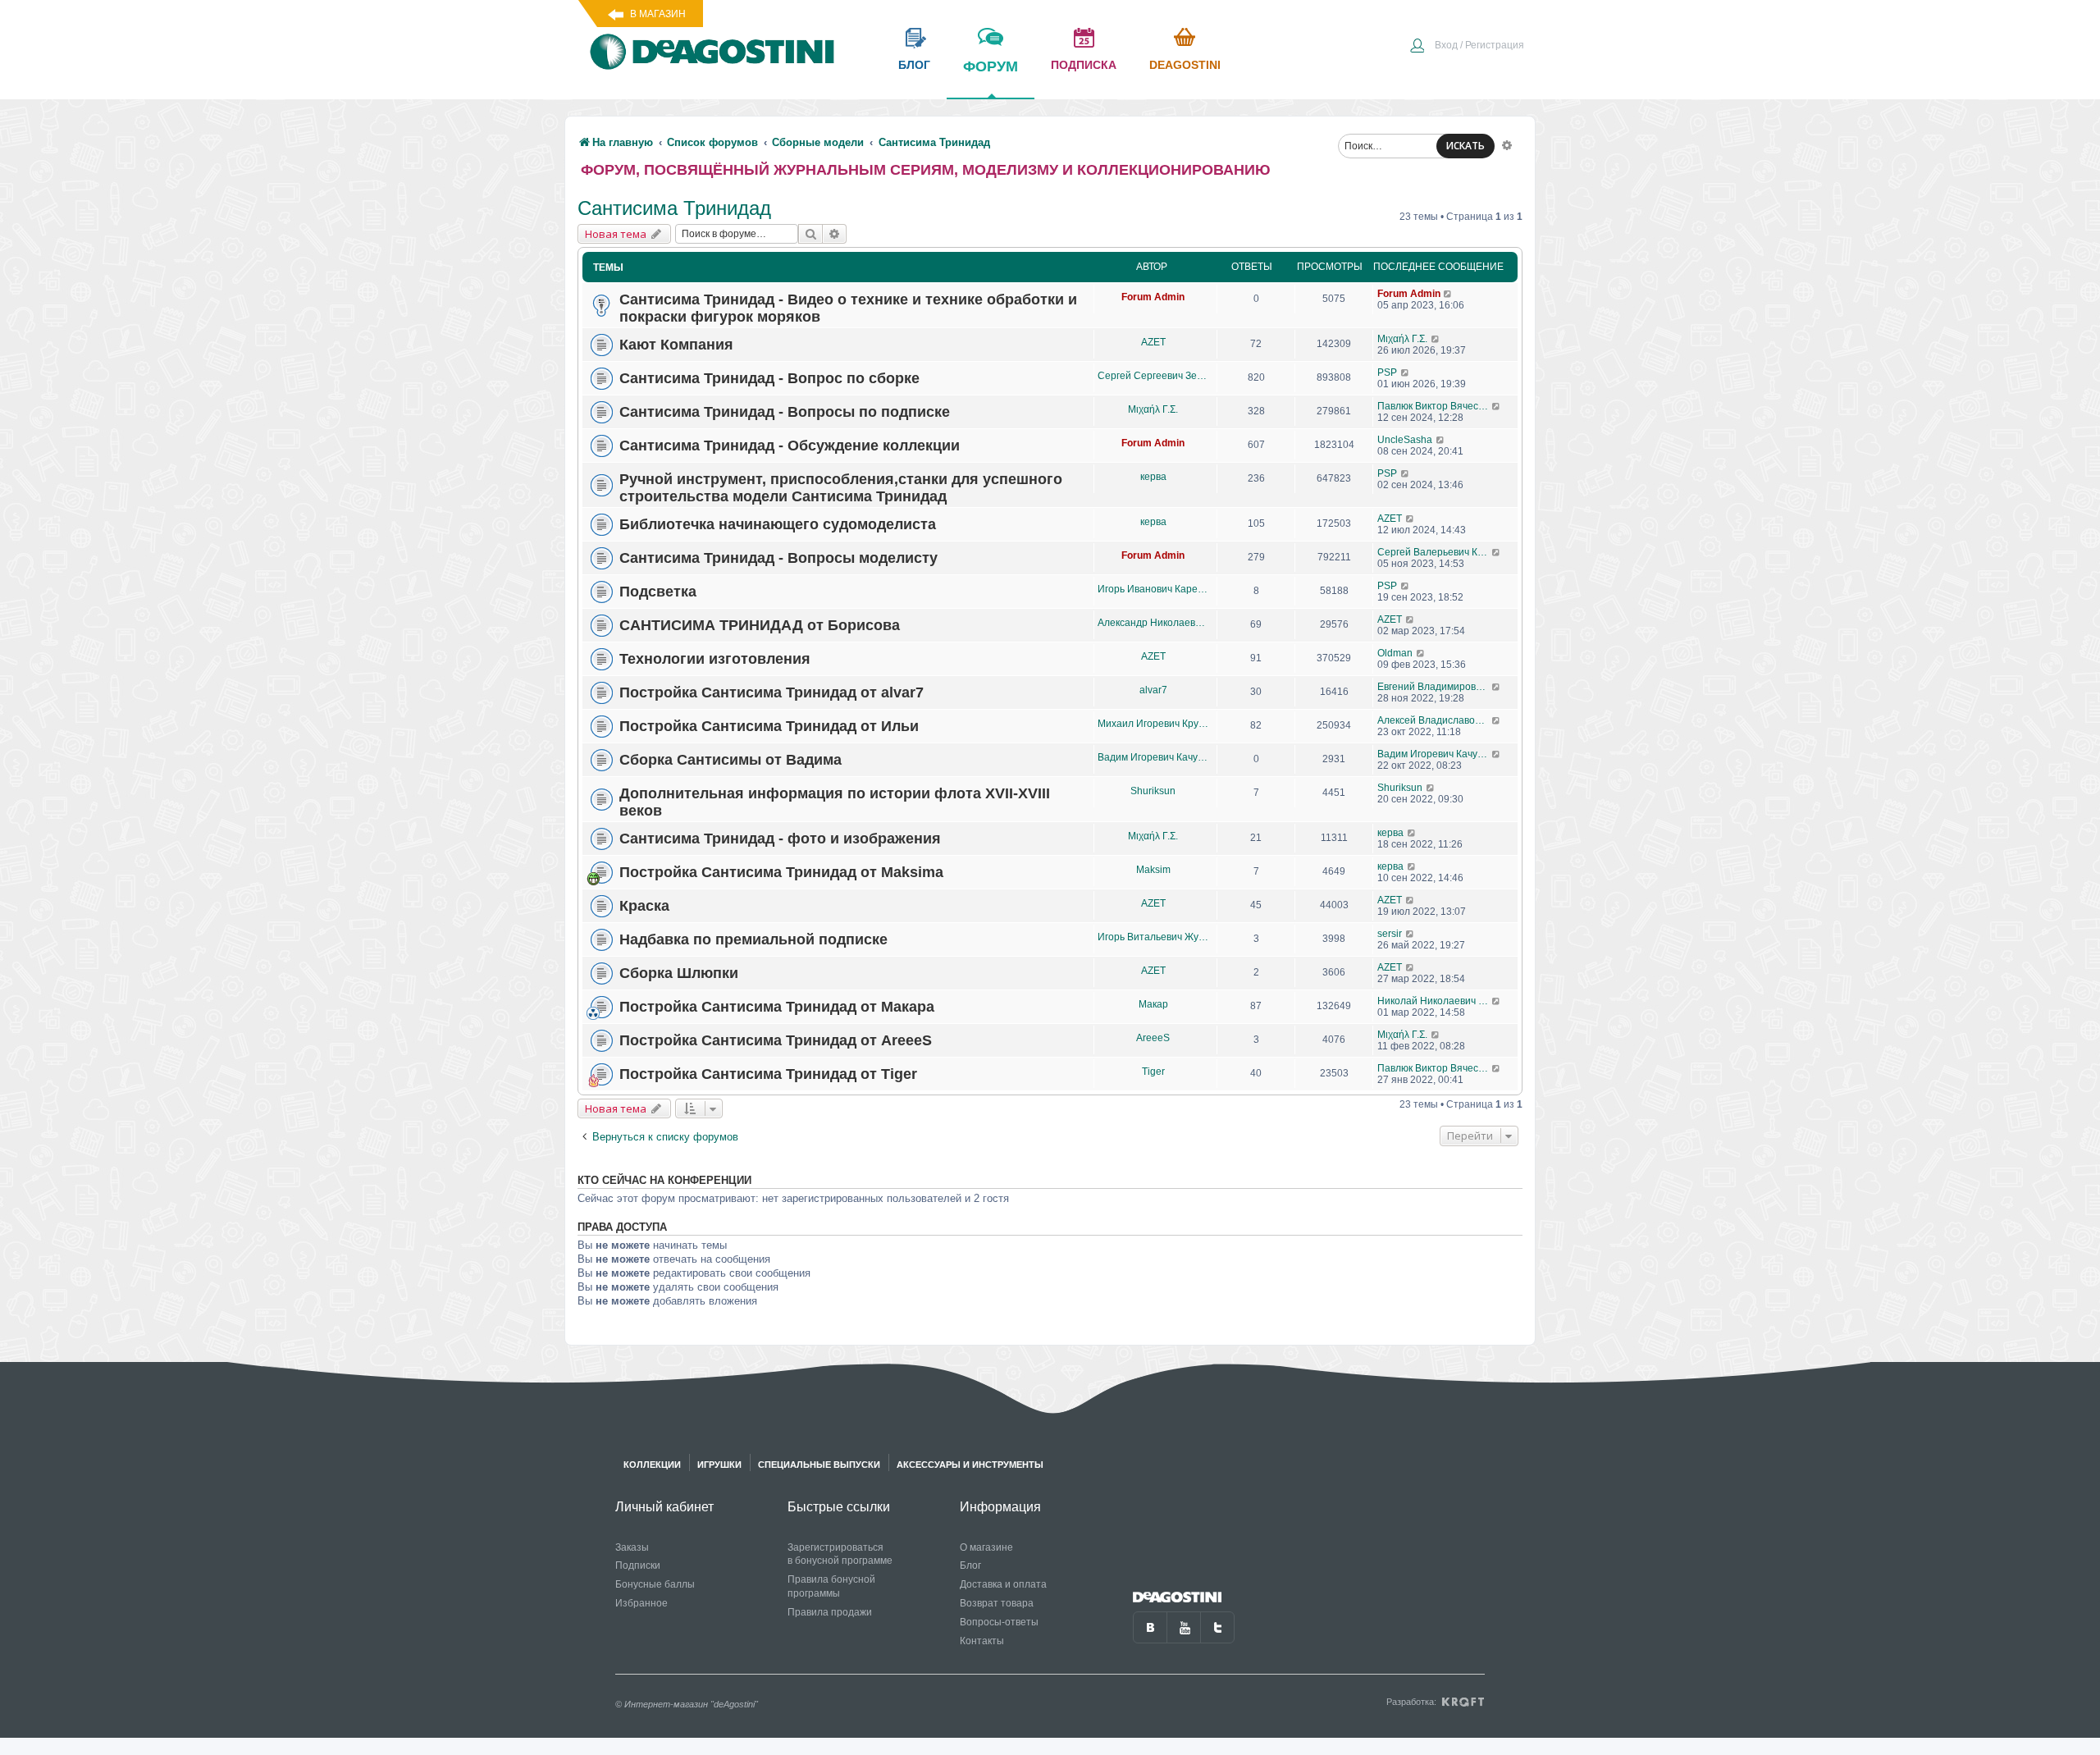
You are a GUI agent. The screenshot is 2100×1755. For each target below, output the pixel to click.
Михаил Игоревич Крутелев (1153, 724)
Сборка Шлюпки (679, 973)
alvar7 (1153, 690)
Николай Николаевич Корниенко (1434, 1001)
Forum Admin (1153, 297)
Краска (644, 906)
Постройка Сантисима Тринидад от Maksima (781, 872)
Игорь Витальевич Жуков (1153, 937)
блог (914, 65)
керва (1153, 477)
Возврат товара (997, 1603)
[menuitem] (1467, 47)
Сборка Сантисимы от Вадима (730, 760)
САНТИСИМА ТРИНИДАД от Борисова (760, 625)
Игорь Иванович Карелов (1153, 589)
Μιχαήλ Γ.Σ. (1402, 339)
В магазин (658, 14)
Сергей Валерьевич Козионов (1434, 552)
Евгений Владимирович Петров (1434, 687)
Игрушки (719, 1465)
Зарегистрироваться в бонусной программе (840, 1554)
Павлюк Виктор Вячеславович (1434, 406)
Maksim (1153, 870)
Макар (1153, 1004)
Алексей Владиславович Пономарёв (1434, 720)
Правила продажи (830, 1612)
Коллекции (652, 1465)
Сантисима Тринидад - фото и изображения (780, 839)
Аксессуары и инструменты (970, 1465)
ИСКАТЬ (1465, 146)
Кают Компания (676, 345)
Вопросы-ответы (999, 1622)
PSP (1387, 372)
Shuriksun (1153, 791)
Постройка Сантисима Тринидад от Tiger (768, 1074)
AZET (1153, 342)
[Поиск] (810, 234)
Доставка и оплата (1003, 1584)
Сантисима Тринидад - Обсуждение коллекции (790, 446)
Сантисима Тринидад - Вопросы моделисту (778, 558)
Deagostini (1185, 65)
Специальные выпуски (819, 1465)
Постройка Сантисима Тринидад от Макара (777, 1007)
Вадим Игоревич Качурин (1153, 757)
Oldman (1395, 653)
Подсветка (658, 592)
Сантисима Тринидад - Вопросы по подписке (785, 412)
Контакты (982, 1641)
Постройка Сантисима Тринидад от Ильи (769, 726)
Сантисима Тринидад (674, 208)
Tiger (1153, 1072)
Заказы (632, 1547)
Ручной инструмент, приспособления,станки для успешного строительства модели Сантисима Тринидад (841, 488)
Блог (970, 1565)
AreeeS (1153, 1038)
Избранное (641, 1603)
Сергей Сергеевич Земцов (1153, 376)
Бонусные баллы (655, 1584)
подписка (1084, 65)
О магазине (986, 1547)
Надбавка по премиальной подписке (753, 939)
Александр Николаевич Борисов (1153, 623)
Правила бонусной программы (831, 1586)
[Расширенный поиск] (1507, 144)
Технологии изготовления (715, 659)
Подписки (638, 1565)
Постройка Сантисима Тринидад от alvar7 (772, 692)
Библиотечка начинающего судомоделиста (778, 524)
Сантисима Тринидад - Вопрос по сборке (769, 378)
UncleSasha (1405, 440)
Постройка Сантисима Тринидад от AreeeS (776, 1040)
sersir (1390, 934)
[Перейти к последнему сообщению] (1448, 294)
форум (991, 66)
